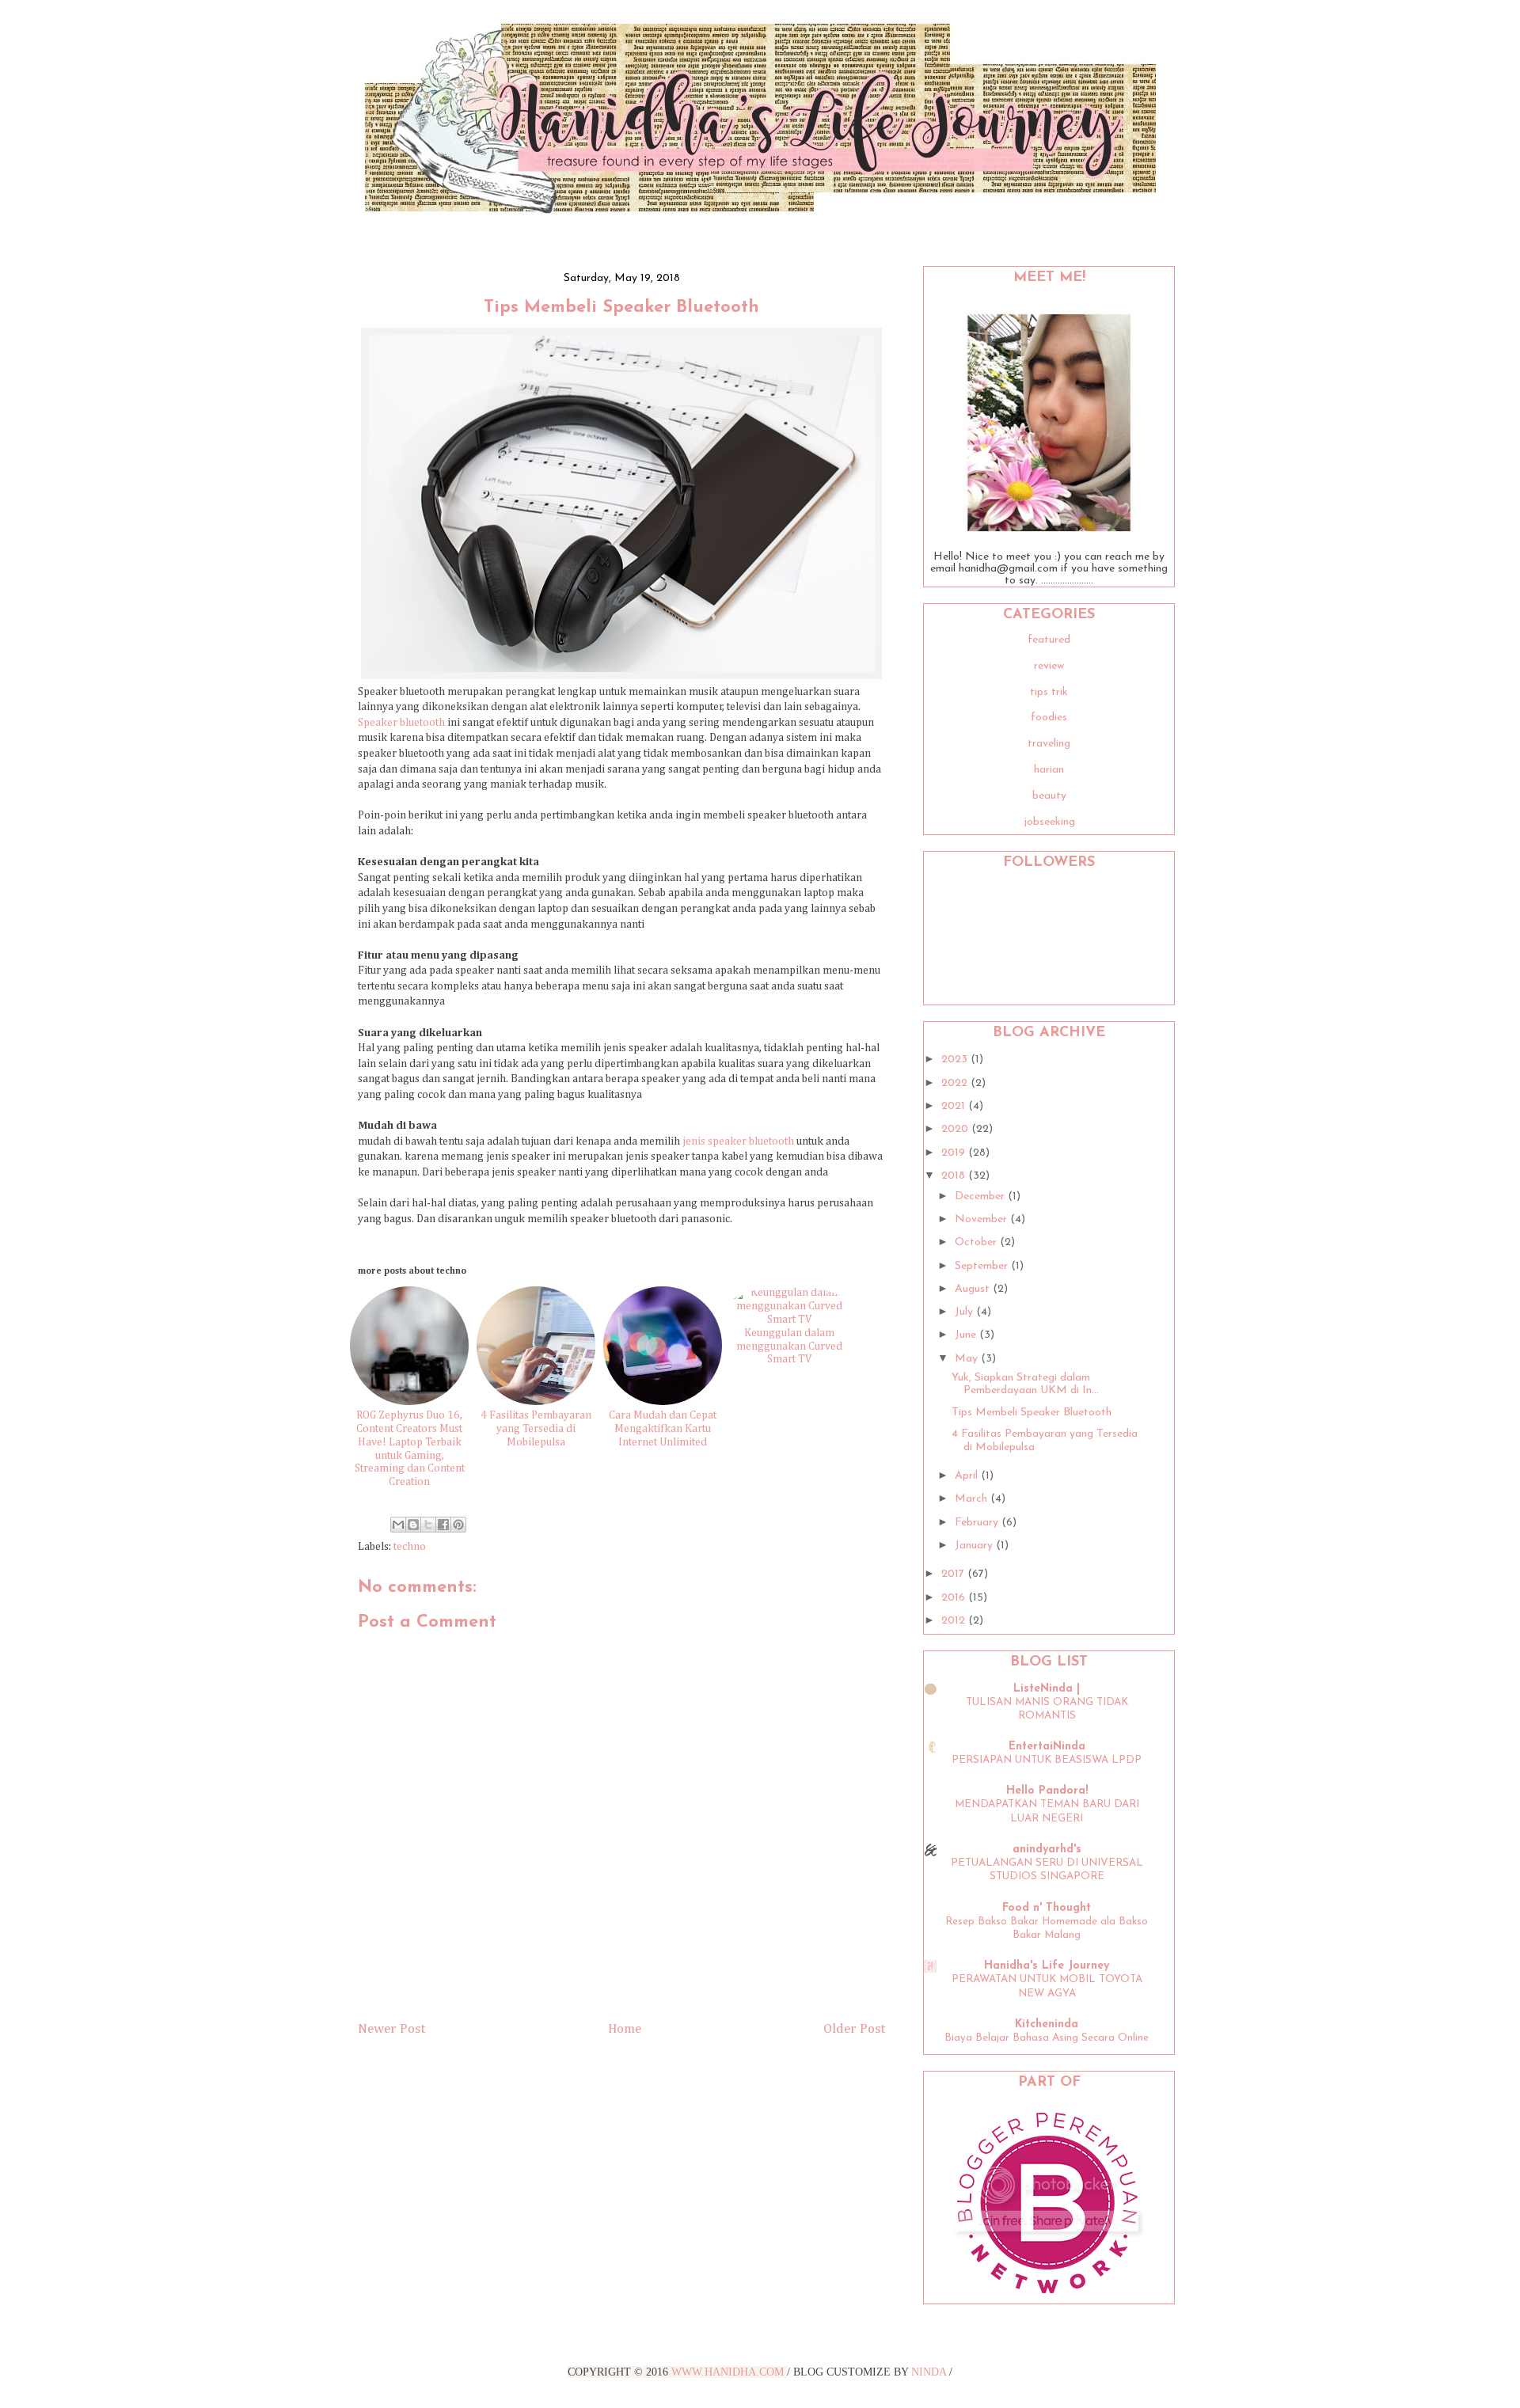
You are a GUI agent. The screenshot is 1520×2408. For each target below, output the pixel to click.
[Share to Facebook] (443, 1525)
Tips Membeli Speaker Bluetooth (1032, 1413)
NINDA (929, 2372)
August (974, 1289)
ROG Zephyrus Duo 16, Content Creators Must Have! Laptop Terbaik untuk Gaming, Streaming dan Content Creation (410, 1449)
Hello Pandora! (1047, 1791)
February (978, 1523)
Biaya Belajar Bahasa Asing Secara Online (1047, 2038)
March (973, 1499)
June (967, 1335)
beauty (1049, 796)
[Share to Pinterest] (458, 1525)
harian (1049, 770)
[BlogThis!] (413, 1525)
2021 (955, 1106)
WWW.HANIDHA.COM (728, 2372)
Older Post (854, 2029)
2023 (956, 1060)
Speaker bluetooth (401, 723)
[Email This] (398, 1525)
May (968, 1359)
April (968, 1476)
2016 (955, 1598)
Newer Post (391, 2029)
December (981, 1196)
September (983, 1266)
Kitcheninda (1047, 2024)
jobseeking (1049, 822)
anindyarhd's (1047, 1850)
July (965, 1312)
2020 (956, 1129)
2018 (955, 1176)
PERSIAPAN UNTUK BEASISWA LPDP (1047, 1760)
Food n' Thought (1047, 1908)
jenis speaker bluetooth (738, 1141)
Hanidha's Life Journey (1047, 1966)
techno (410, 1547)
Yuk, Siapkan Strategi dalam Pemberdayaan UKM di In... (1025, 1384)
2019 (955, 1153)
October (977, 1242)
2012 (955, 1621)
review (1049, 666)
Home (625, 2029)
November (982, 1219)
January (975, 1546)
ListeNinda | (1047, 1689)
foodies (1049, 718)
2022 (956, 1083)
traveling (1049, 744)
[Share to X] (428, 1525)
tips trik (1049, 692)
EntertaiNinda (1047, 1747)
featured (1049, 640)
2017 (954, 1574)
